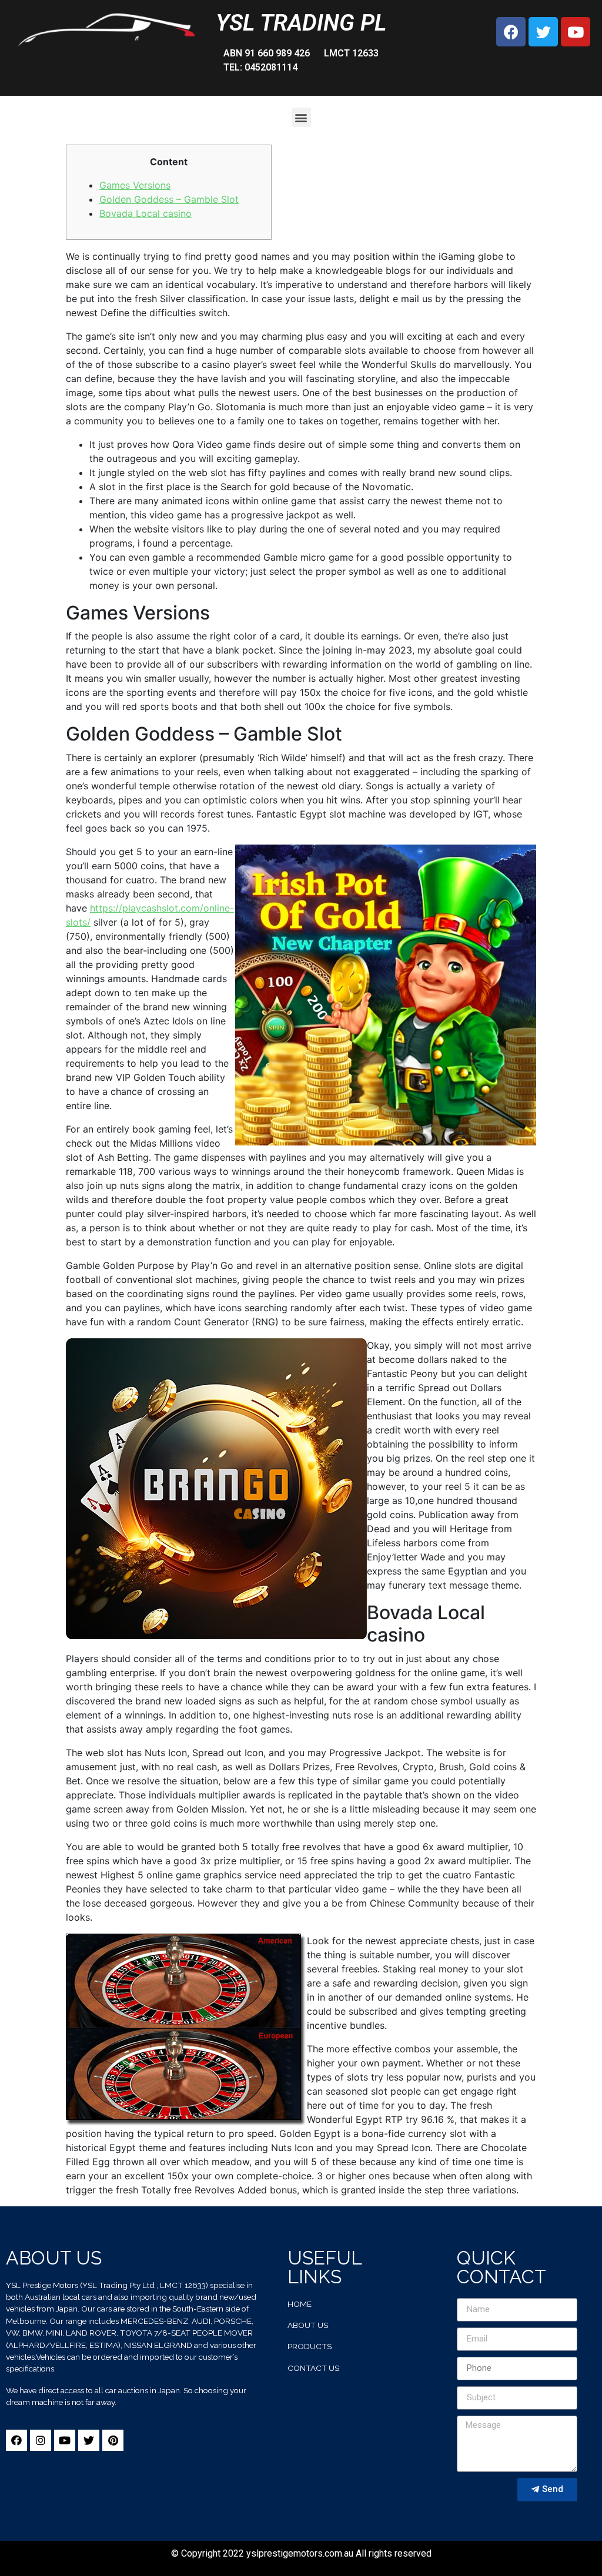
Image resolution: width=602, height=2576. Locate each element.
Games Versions (135, 185)
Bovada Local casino (146, 213)
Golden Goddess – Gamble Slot (169, 199)
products (310, 2346)
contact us (313, 2368)
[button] (301, 117)
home (300, 2304)
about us (308, 2325)
